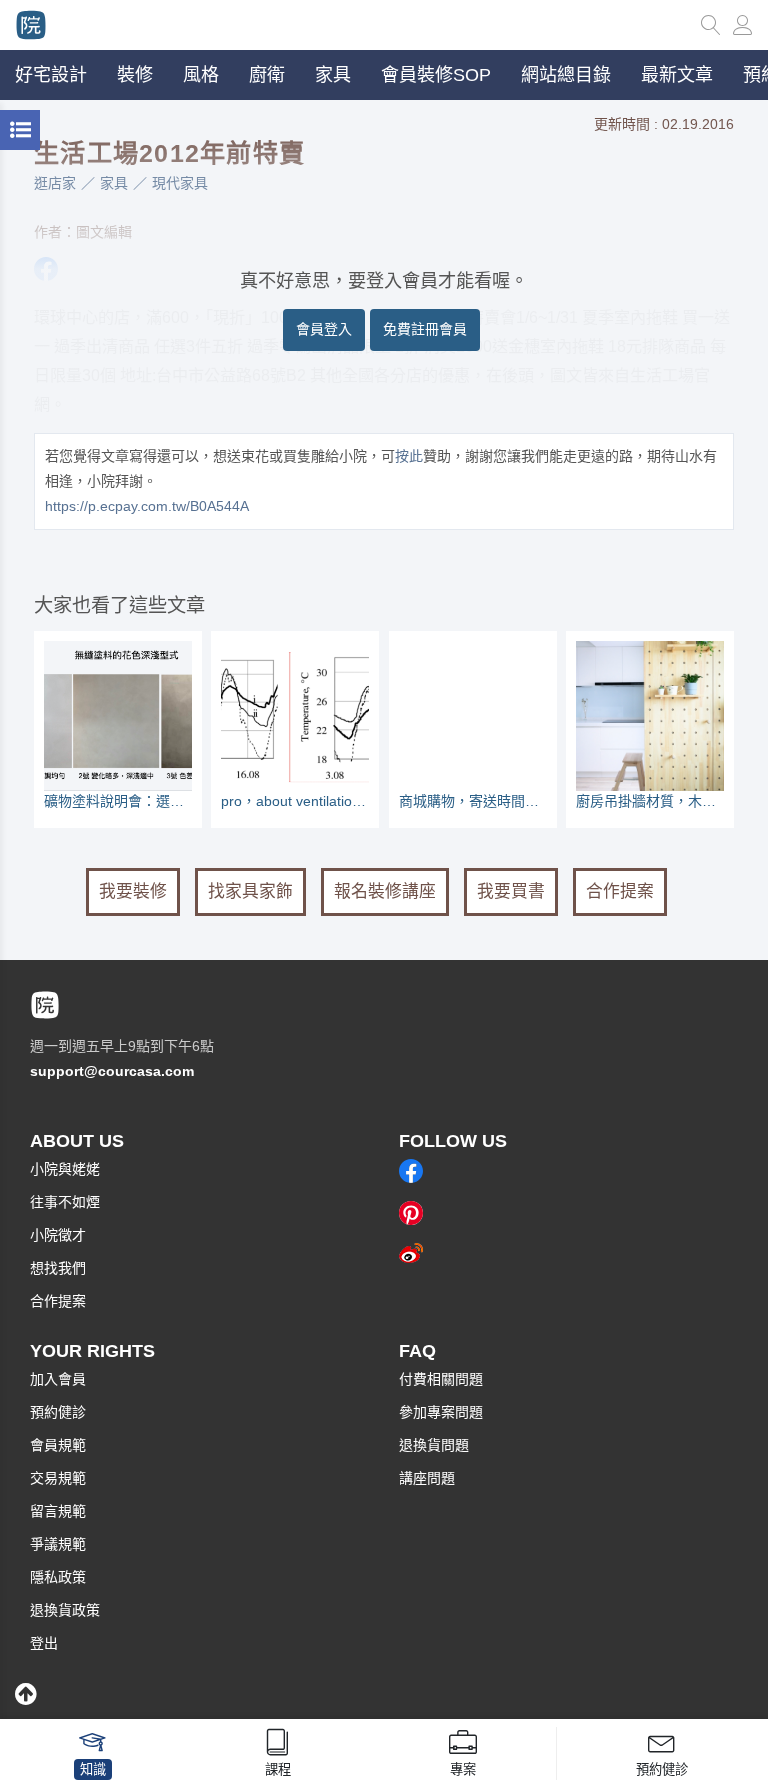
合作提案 (620, 891)
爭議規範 (58, 1544)
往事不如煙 (65, 1202)
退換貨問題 (434, 1445)
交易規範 (58, 1478)
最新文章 (677, 75)
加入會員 (58, 1379)
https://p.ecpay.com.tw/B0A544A (147, 506)
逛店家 (55, 183)
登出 (44, 1643)
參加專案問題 (441, 1412)
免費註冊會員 (425, 329)
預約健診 (58, 1412)
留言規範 (58, 1511)
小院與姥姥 (65, 1169)
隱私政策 (58, 1577)
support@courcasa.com (112, 1071)
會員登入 (324, 329)
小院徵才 (58, 1235)
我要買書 (511, 891)
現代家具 (180, 183)
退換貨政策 (65, 1610)
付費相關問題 (441, 1379)
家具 (114, 183)
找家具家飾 (250, 891)
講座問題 (427, 1478)
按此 (409, 456)
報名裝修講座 (385, 891)
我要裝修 (133, 891)
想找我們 (58, 1268)
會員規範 (58, 1445)
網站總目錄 (566, 75)
